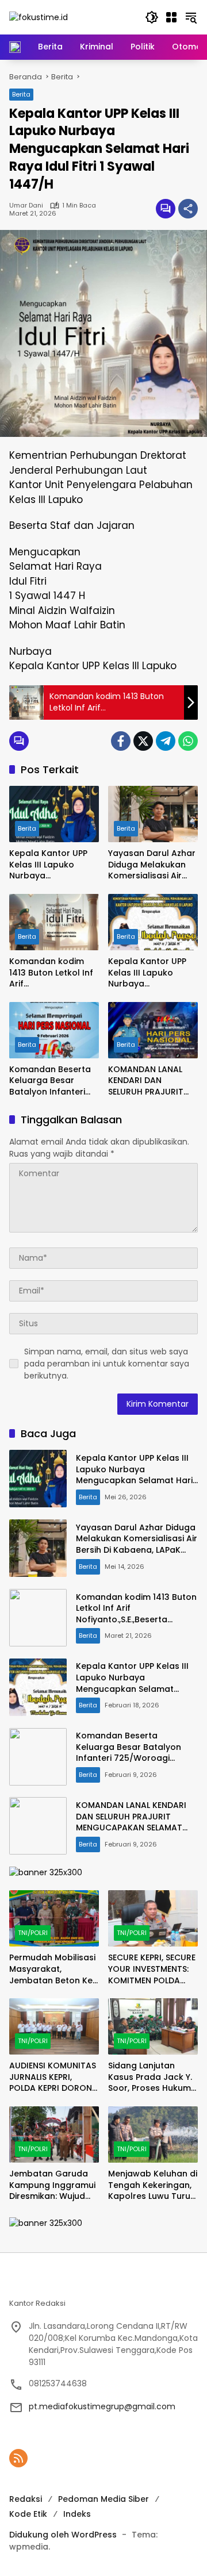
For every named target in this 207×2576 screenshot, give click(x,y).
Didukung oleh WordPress (63, 2535)
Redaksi (26, 2499)
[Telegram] (166, 741)
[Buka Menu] (171, 17)
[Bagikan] (188, 209)
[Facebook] (121, 741)
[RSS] (18, 2458)
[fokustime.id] (39, 17)
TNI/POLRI (33, 1933)
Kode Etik (28, 2514)
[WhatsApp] (188, 741)
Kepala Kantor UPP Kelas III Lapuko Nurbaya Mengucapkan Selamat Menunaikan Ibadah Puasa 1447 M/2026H (152, 973)
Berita (21, 94)
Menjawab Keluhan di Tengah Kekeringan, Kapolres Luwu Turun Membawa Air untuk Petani (153, 2185)
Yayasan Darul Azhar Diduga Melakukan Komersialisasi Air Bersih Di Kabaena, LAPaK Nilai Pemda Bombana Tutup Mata (152, 865)
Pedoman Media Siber (103, 2499)
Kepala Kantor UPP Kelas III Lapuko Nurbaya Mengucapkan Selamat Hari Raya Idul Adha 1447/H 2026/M (48, 865)
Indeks (77, 2514)
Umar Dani (26, 206)
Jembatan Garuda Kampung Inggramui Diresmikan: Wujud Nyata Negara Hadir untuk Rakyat (52, 2185)
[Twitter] (143, 741)
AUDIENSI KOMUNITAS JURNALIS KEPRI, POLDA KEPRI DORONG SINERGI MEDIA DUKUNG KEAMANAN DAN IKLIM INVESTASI (54, 2077)
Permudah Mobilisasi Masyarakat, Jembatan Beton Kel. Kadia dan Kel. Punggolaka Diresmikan (53, 1969)
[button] (152, 17)
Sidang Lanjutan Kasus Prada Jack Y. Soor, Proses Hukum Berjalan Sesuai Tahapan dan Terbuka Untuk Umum (150, 2077)
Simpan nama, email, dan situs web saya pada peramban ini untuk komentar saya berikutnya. (107, 1364)
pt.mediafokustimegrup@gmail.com (102, 2406)
